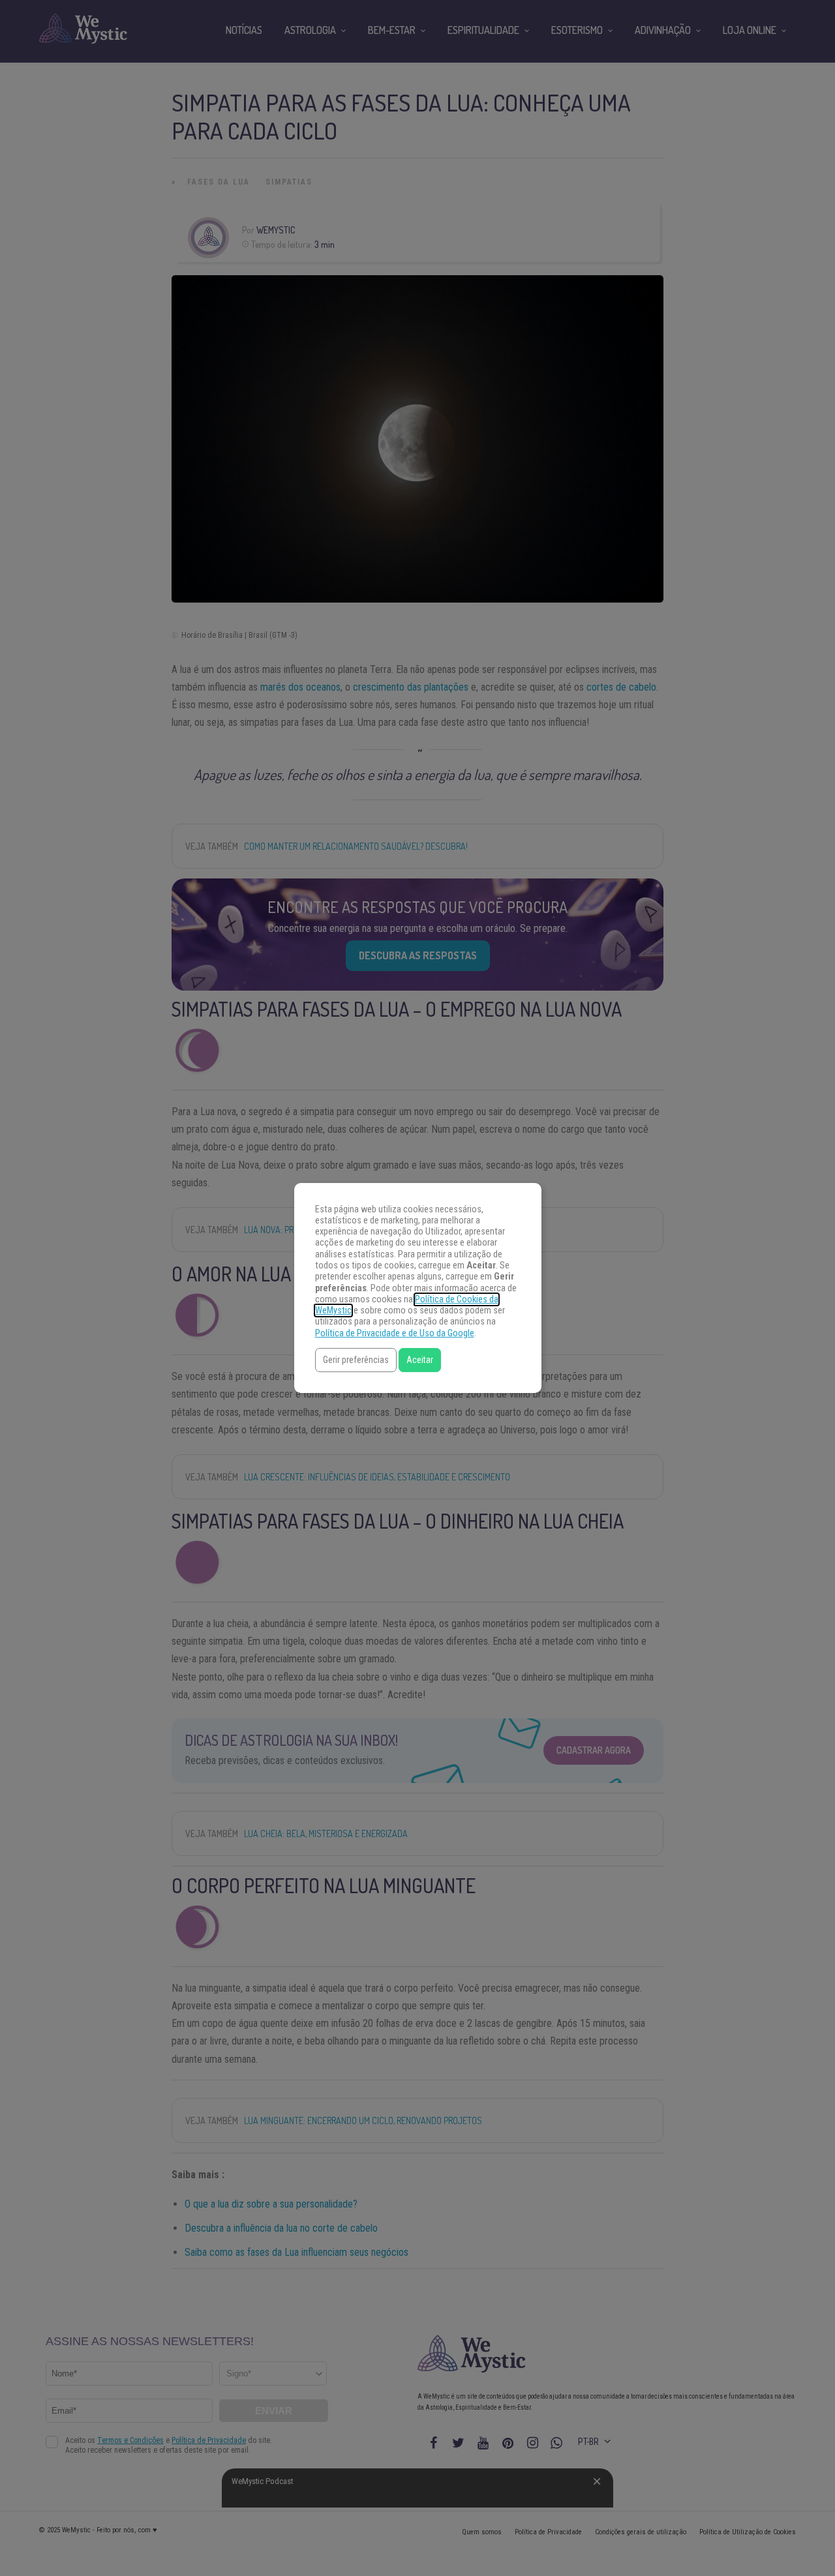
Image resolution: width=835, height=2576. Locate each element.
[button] (356, 1360)
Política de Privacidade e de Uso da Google (395, 1333)
